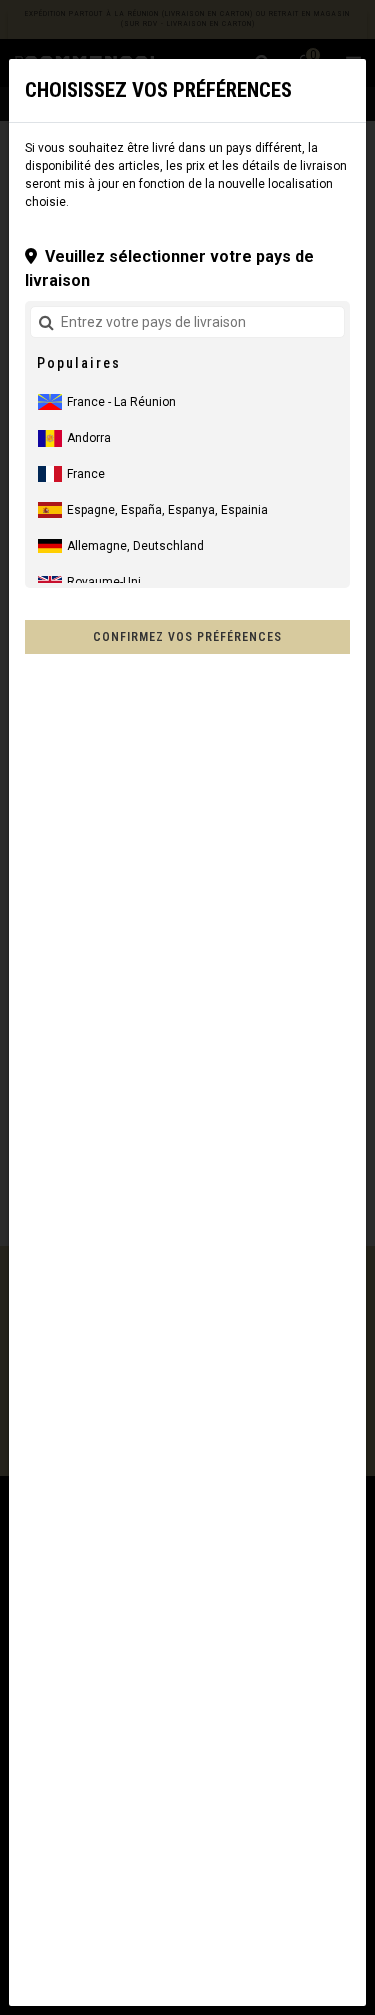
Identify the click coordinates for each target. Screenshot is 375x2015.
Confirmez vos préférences (187, 637)
